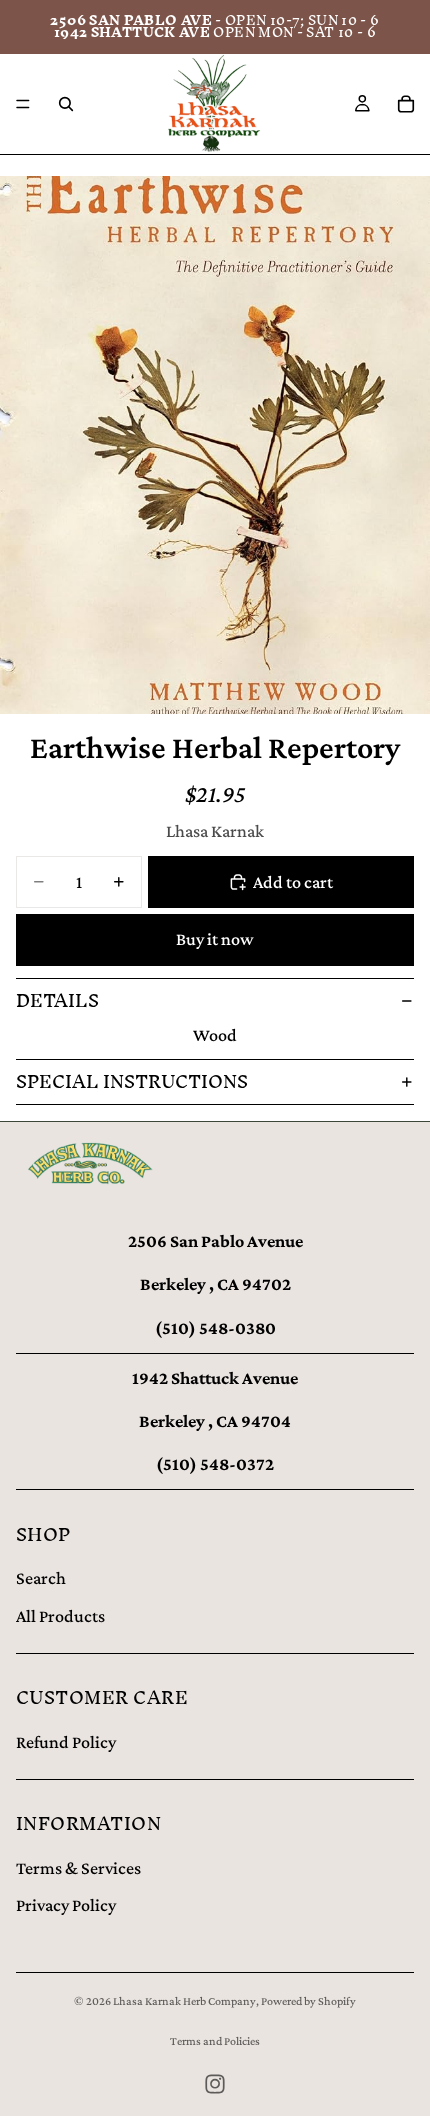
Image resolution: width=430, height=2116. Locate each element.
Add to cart (293, 882)
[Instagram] (215, 2084)
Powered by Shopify (308, 2001)
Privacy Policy (66, 1905)
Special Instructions (132, 1081)
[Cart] (406, 104)
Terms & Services (78, 1868)
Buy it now (215, 939)
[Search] (66, 104)
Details (57, 1000)
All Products (60, 1616)
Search (41, 1578)
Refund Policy (66, 1742)
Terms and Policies (215, 2041)
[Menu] (23, 104)
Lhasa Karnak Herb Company (184, 2001)
